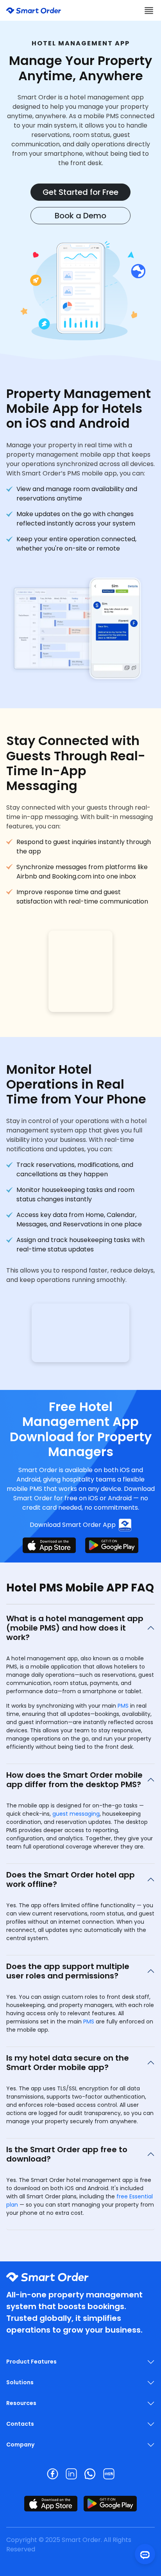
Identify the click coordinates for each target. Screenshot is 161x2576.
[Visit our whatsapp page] (90, 2474)
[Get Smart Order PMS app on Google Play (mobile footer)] (110, 2504)
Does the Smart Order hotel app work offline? (71, 1879)
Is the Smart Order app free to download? (67, 2154)
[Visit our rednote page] (109, 2474)
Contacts (20, 2424)
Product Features (31, 2362)
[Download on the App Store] (49, 1545)
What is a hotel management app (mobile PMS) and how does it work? (75, 1628)
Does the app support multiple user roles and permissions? (68, 1971)
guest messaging (76, 1814)
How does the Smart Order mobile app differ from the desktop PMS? (74, 1780)
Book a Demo (80, 216)
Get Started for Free (80, 192)
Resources (21, 2403)
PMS (123, 1706)
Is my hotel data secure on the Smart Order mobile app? (68, 2063)
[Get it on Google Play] (112, 1545)
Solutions (20, 2382)
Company (20, 2445)
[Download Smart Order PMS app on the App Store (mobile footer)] (51, 2504)
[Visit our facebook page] (52, 2474)
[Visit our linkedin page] (71, 2474)
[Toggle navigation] (149, 10)
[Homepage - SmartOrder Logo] (34, 10)
